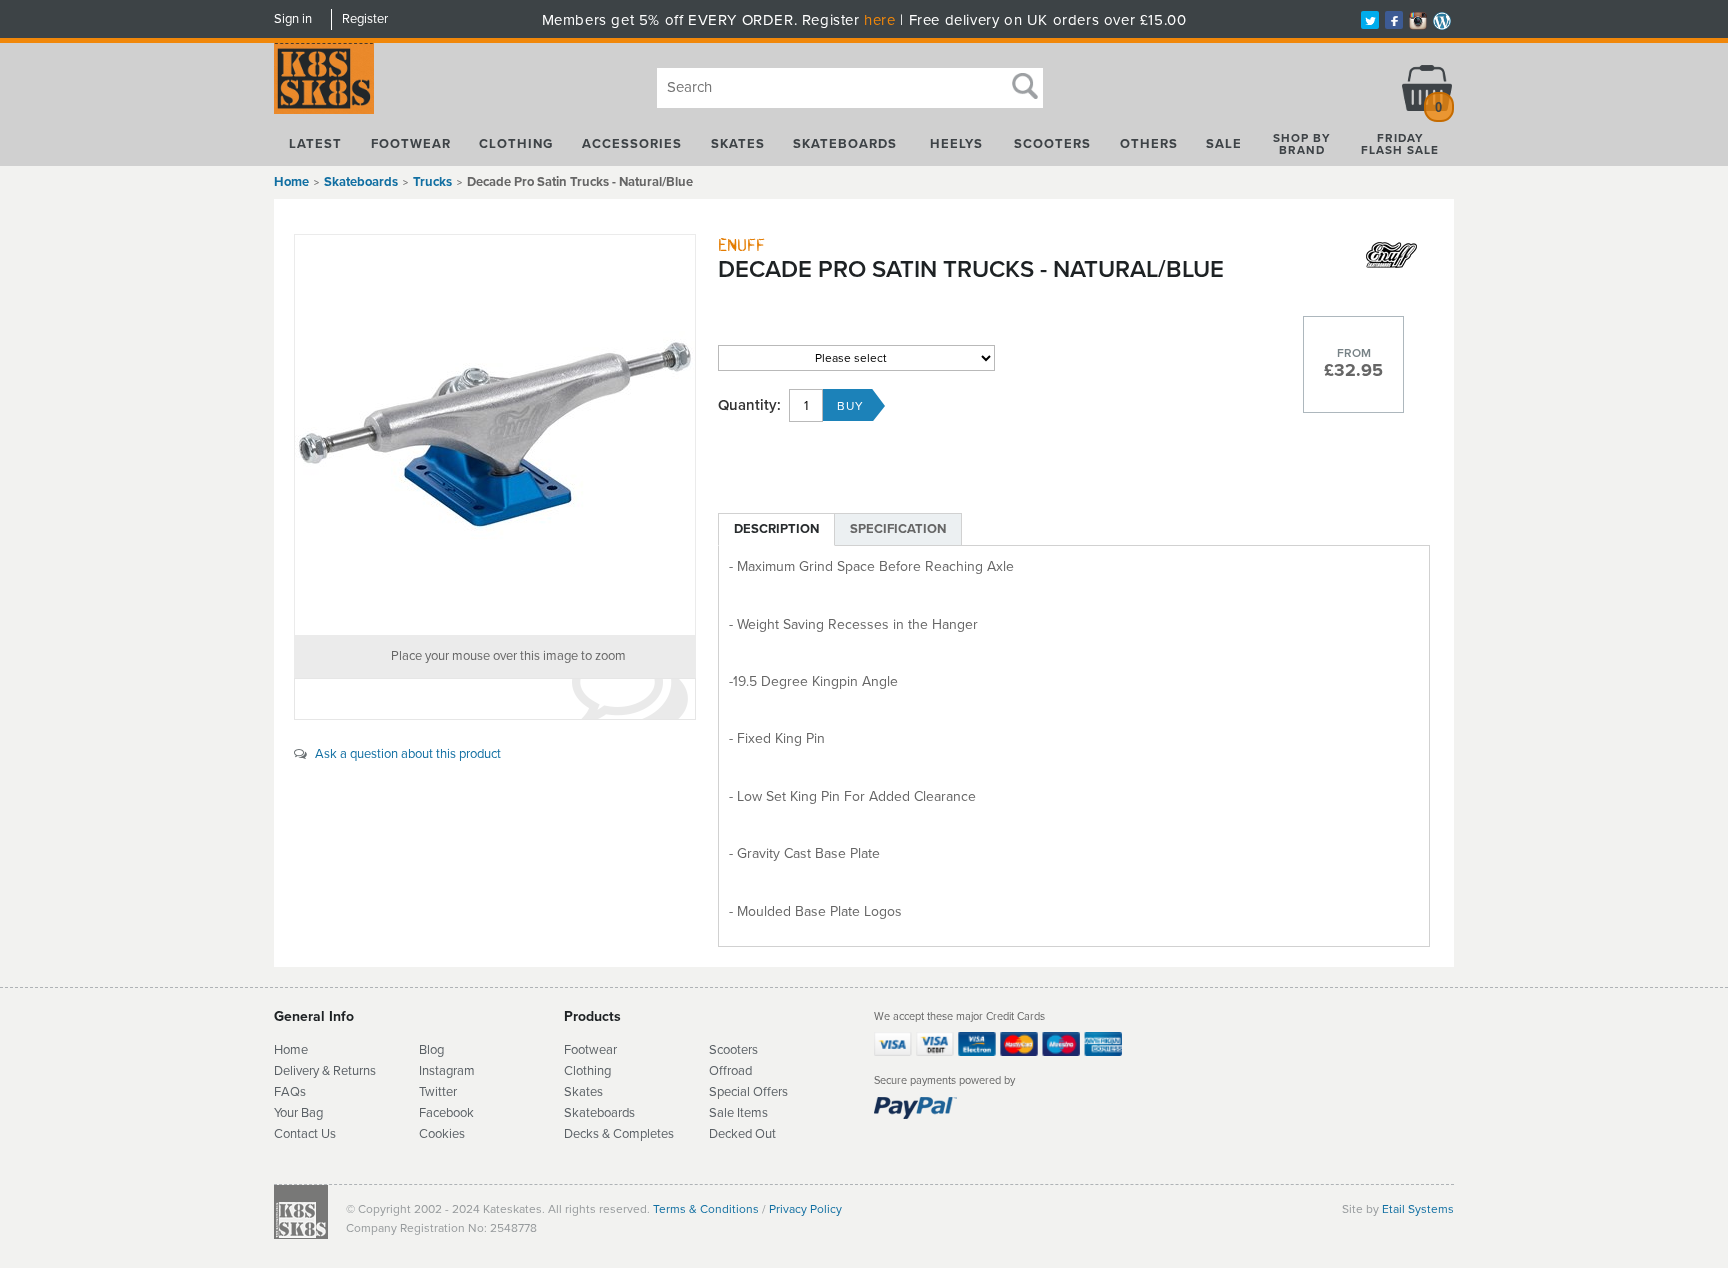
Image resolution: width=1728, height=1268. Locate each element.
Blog (431, 1050)
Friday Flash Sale (1400, 144)
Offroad (730, 1071)
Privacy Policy (805, 1209)
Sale (1224, 144)
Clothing (516, 144)
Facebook (446, 1113)
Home (291, 182)
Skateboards (845, 144)
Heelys (956, 144)
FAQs (290, 1092)
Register (365, 19)
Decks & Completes (619, 1134)
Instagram (447, 1071)
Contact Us (305, 1134)
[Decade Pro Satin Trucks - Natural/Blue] (495, 435)
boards (616, 1113)
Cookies (442, 1134)
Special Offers (748, 1092)
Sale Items (738, 1113)
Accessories (632, 144)
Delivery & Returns (325, 1071)
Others (1149, 144)
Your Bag (298, 1113)
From (1354, 353)
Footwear (411, 144)
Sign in (293, 19)
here (879, 20)
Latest (315, 144)
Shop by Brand (1302, 144)
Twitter (438, 1092)
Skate (580, 1113)
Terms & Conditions (706, 1209)
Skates (738, 144)
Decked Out (742, 1134)
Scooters (1052, 144)
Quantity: (749, 405)
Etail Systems (1418, 1209)
